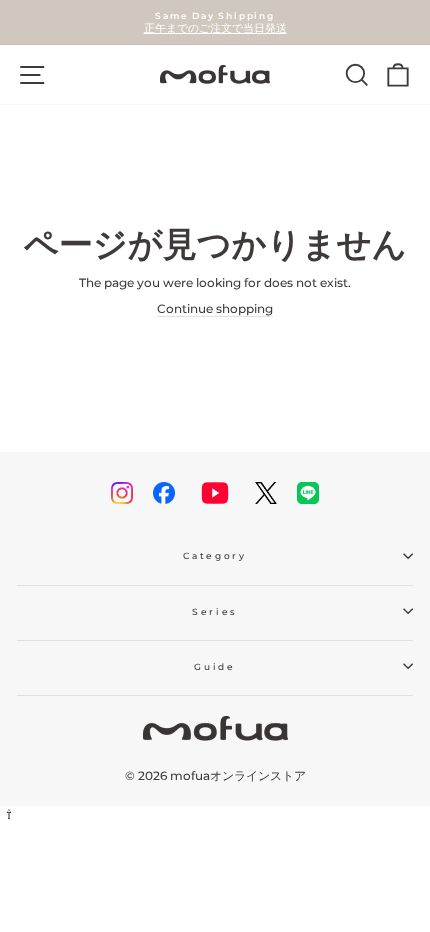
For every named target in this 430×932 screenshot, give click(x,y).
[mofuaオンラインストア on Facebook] (164, 493)
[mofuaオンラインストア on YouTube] (215, 493)
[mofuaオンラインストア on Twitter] (266, 493)
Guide (214, 666)
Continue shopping (215, 308)
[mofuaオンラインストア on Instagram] (122, 493)
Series (215, 611)
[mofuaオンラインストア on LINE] (308, 493)
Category (214, 555)
